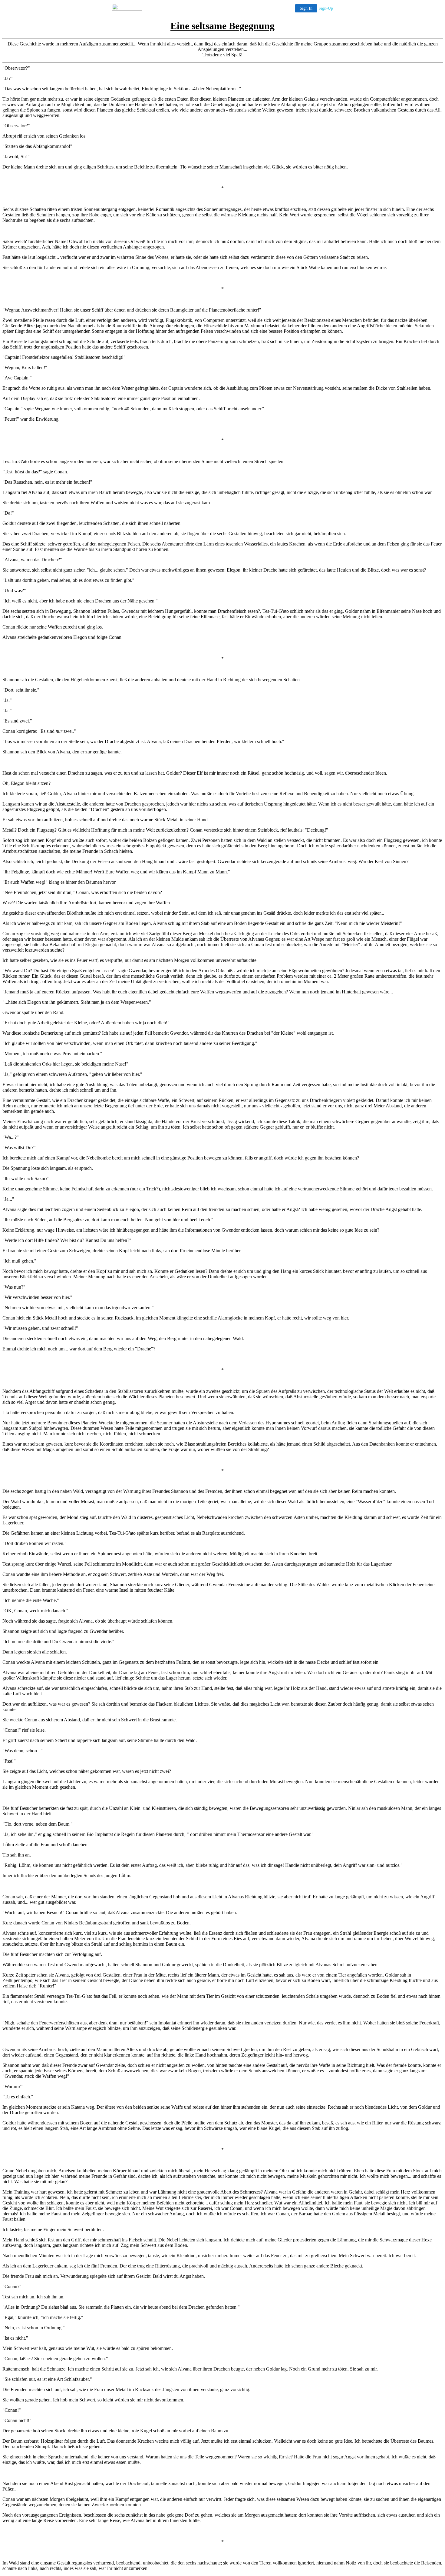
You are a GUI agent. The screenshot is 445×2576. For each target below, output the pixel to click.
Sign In (306, 8)
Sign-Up (326, 8)
